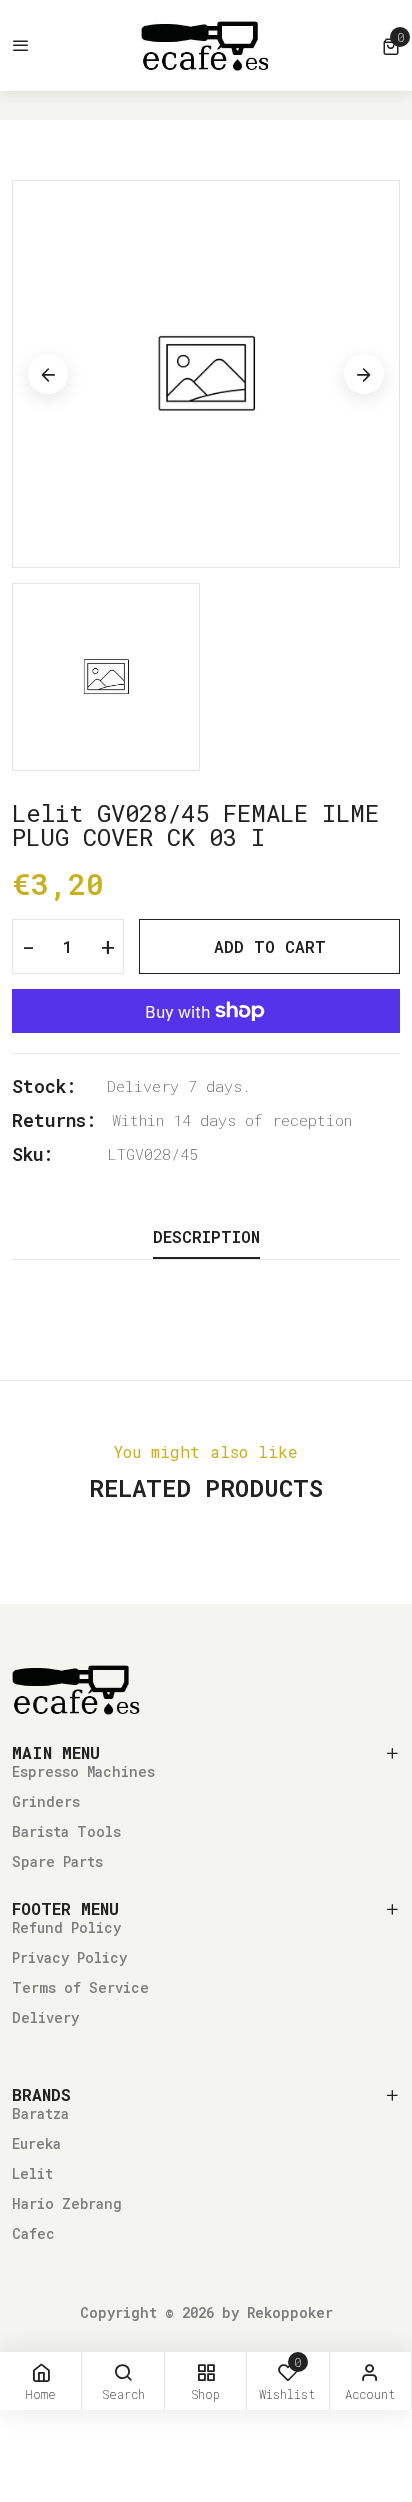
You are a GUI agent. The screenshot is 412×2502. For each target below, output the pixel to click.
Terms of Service (80, 1987)
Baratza (40, 2113)
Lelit (32, 2173)
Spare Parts (57, 1861)
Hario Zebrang (67, 2203)
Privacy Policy (69, 1957)
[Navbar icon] (21, 46)
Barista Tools (66, 1831)
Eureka (36, 2143)
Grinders (46, 1801)
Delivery (45, 2017)
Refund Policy (66, 1927)
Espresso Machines (83, 1771)
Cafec (33, 2233)
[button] (391, 46)
